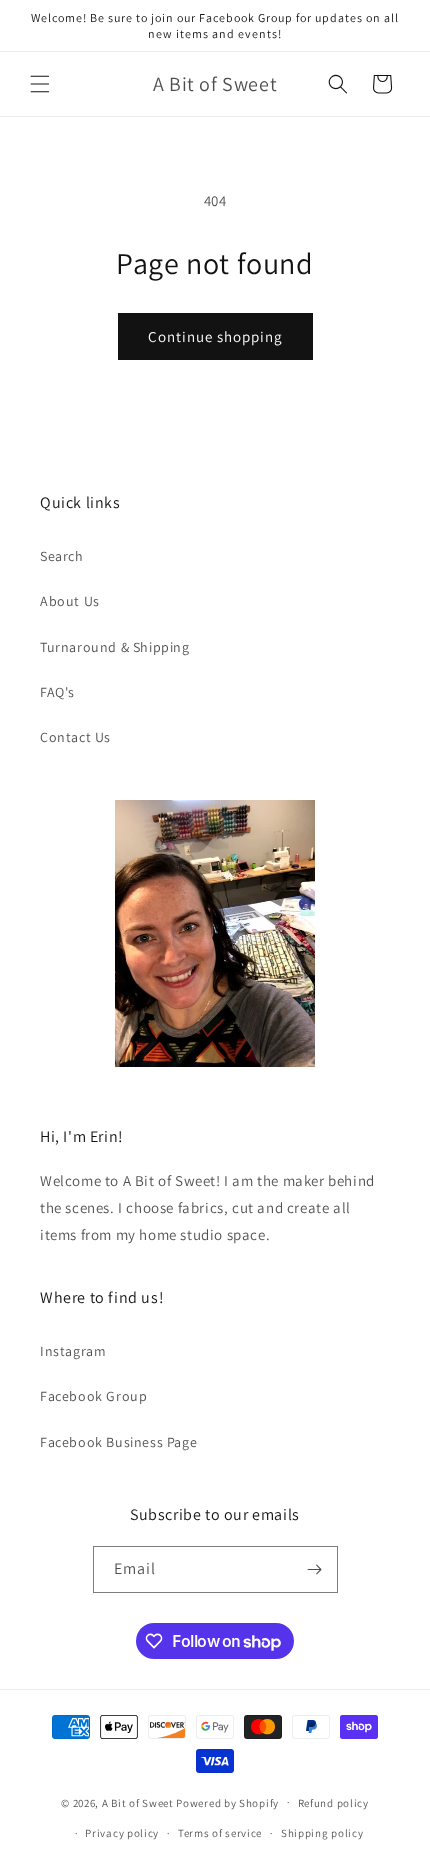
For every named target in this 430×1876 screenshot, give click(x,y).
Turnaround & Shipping (115, 647)
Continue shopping (215, 336)
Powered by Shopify (227, 1802)
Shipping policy (322, 1833)
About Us (70, 601)
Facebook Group (93, 1396)
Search (62, 556)
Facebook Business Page (118, 1442)
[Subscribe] (315, 1569)
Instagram (73, 1351)
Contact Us (75, 737)
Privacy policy (122, 1833)
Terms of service (220, 1833)
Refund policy (333, 1803)
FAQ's (57, 692)
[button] (40, 84)
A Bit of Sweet (138, 1802)
